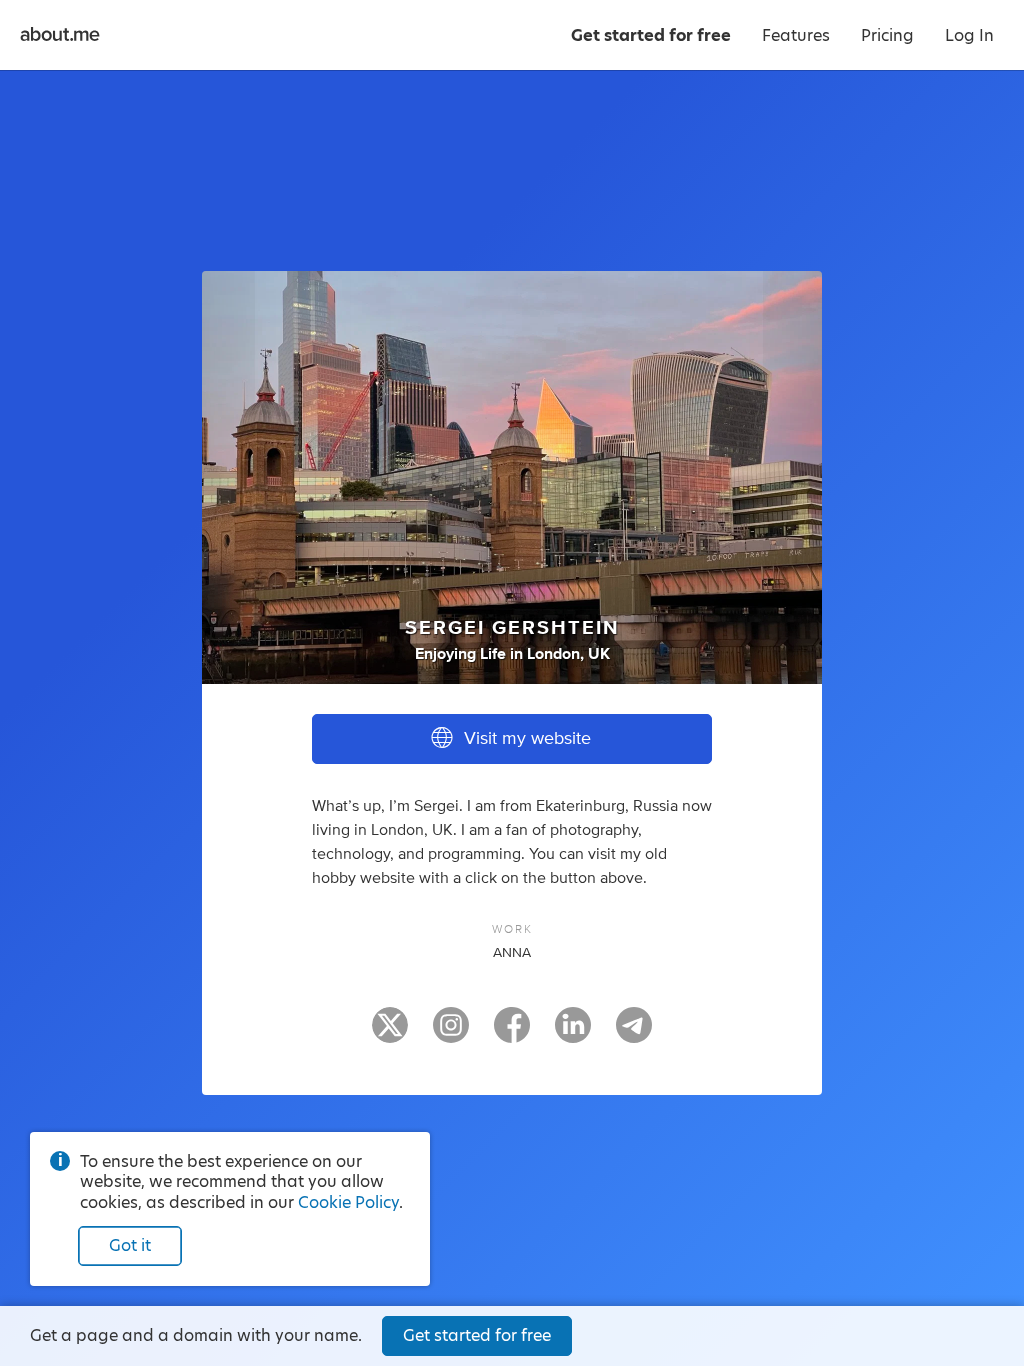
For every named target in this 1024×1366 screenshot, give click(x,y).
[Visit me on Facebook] (512, 1034)
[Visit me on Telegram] (634, 1034)
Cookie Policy (348, 1202)
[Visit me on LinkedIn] (573, 1034)
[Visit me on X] (390, 1034)
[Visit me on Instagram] (451, 1034)
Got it (130, 1245)
